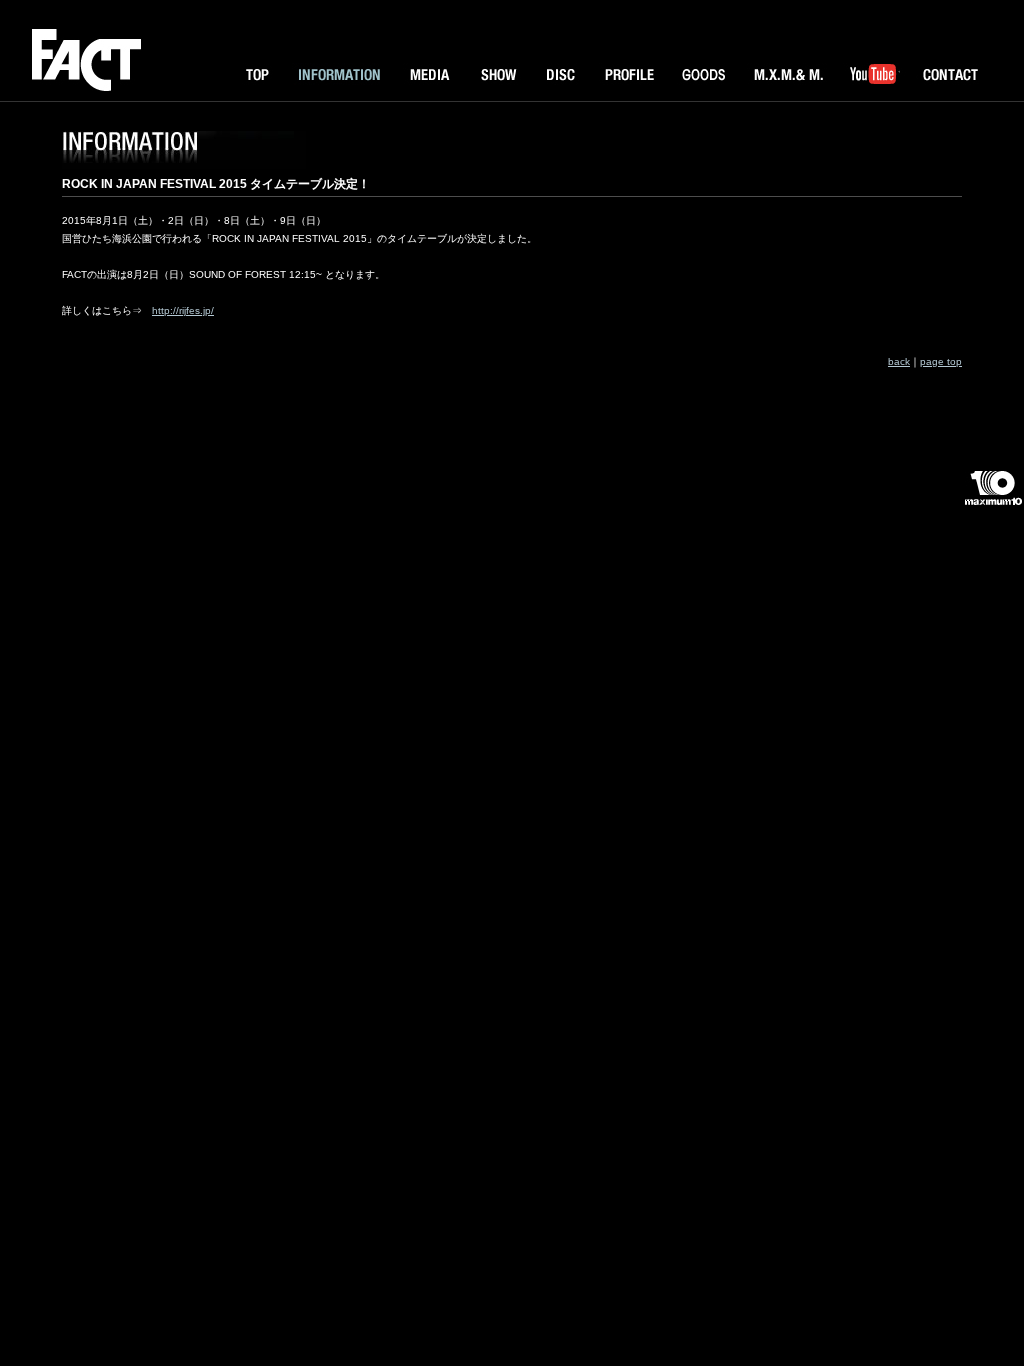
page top (941, 361)
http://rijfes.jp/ (183, 310)
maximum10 (992, 496)
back (899, 361)
